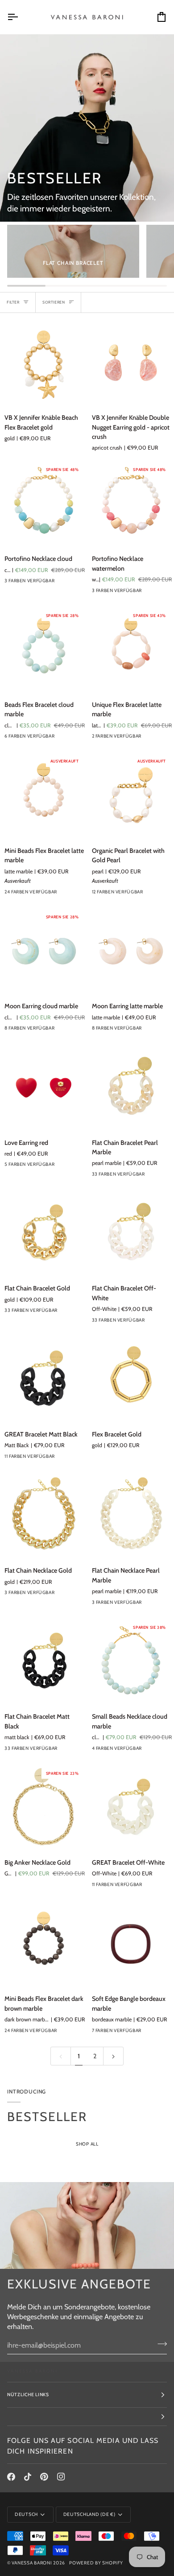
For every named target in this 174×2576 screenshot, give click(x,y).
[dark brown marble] (75, 2033)
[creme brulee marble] (75, 1030)
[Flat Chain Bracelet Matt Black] (43, 1662)
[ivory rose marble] (162, 2033)
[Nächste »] (113, 2056)
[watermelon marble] (162, 894)
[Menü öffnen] (21, 17)
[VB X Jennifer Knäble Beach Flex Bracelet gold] (43, 363)
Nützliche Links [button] (28, 2395)
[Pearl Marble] (162, 1887)
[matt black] (75, 1751)
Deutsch (26, 2514)
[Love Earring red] (43, 1088)
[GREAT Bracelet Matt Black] (43, 1380)
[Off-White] (162, 1322)
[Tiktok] (28, 2477)
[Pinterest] (44, 2477)
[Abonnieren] (159, 2344)
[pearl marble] (162, 1176)
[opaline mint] (75, 894)
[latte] (58, 738)
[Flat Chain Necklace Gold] (43, 1516)
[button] (87, 2417)
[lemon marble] (146, 1176)
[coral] (75, 738)
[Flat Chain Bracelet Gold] (43, 1234)
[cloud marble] (58, 1030)
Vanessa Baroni (32, 2563)
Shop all (87, 2144)
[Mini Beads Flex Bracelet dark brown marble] (43, 1944)
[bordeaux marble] (146, 2033)
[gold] (146, 894)
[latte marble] (58, 894)
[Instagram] (61, 2477)
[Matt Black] (75, 1459)
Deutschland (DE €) (89, 2514)
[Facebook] (11, 2477)
